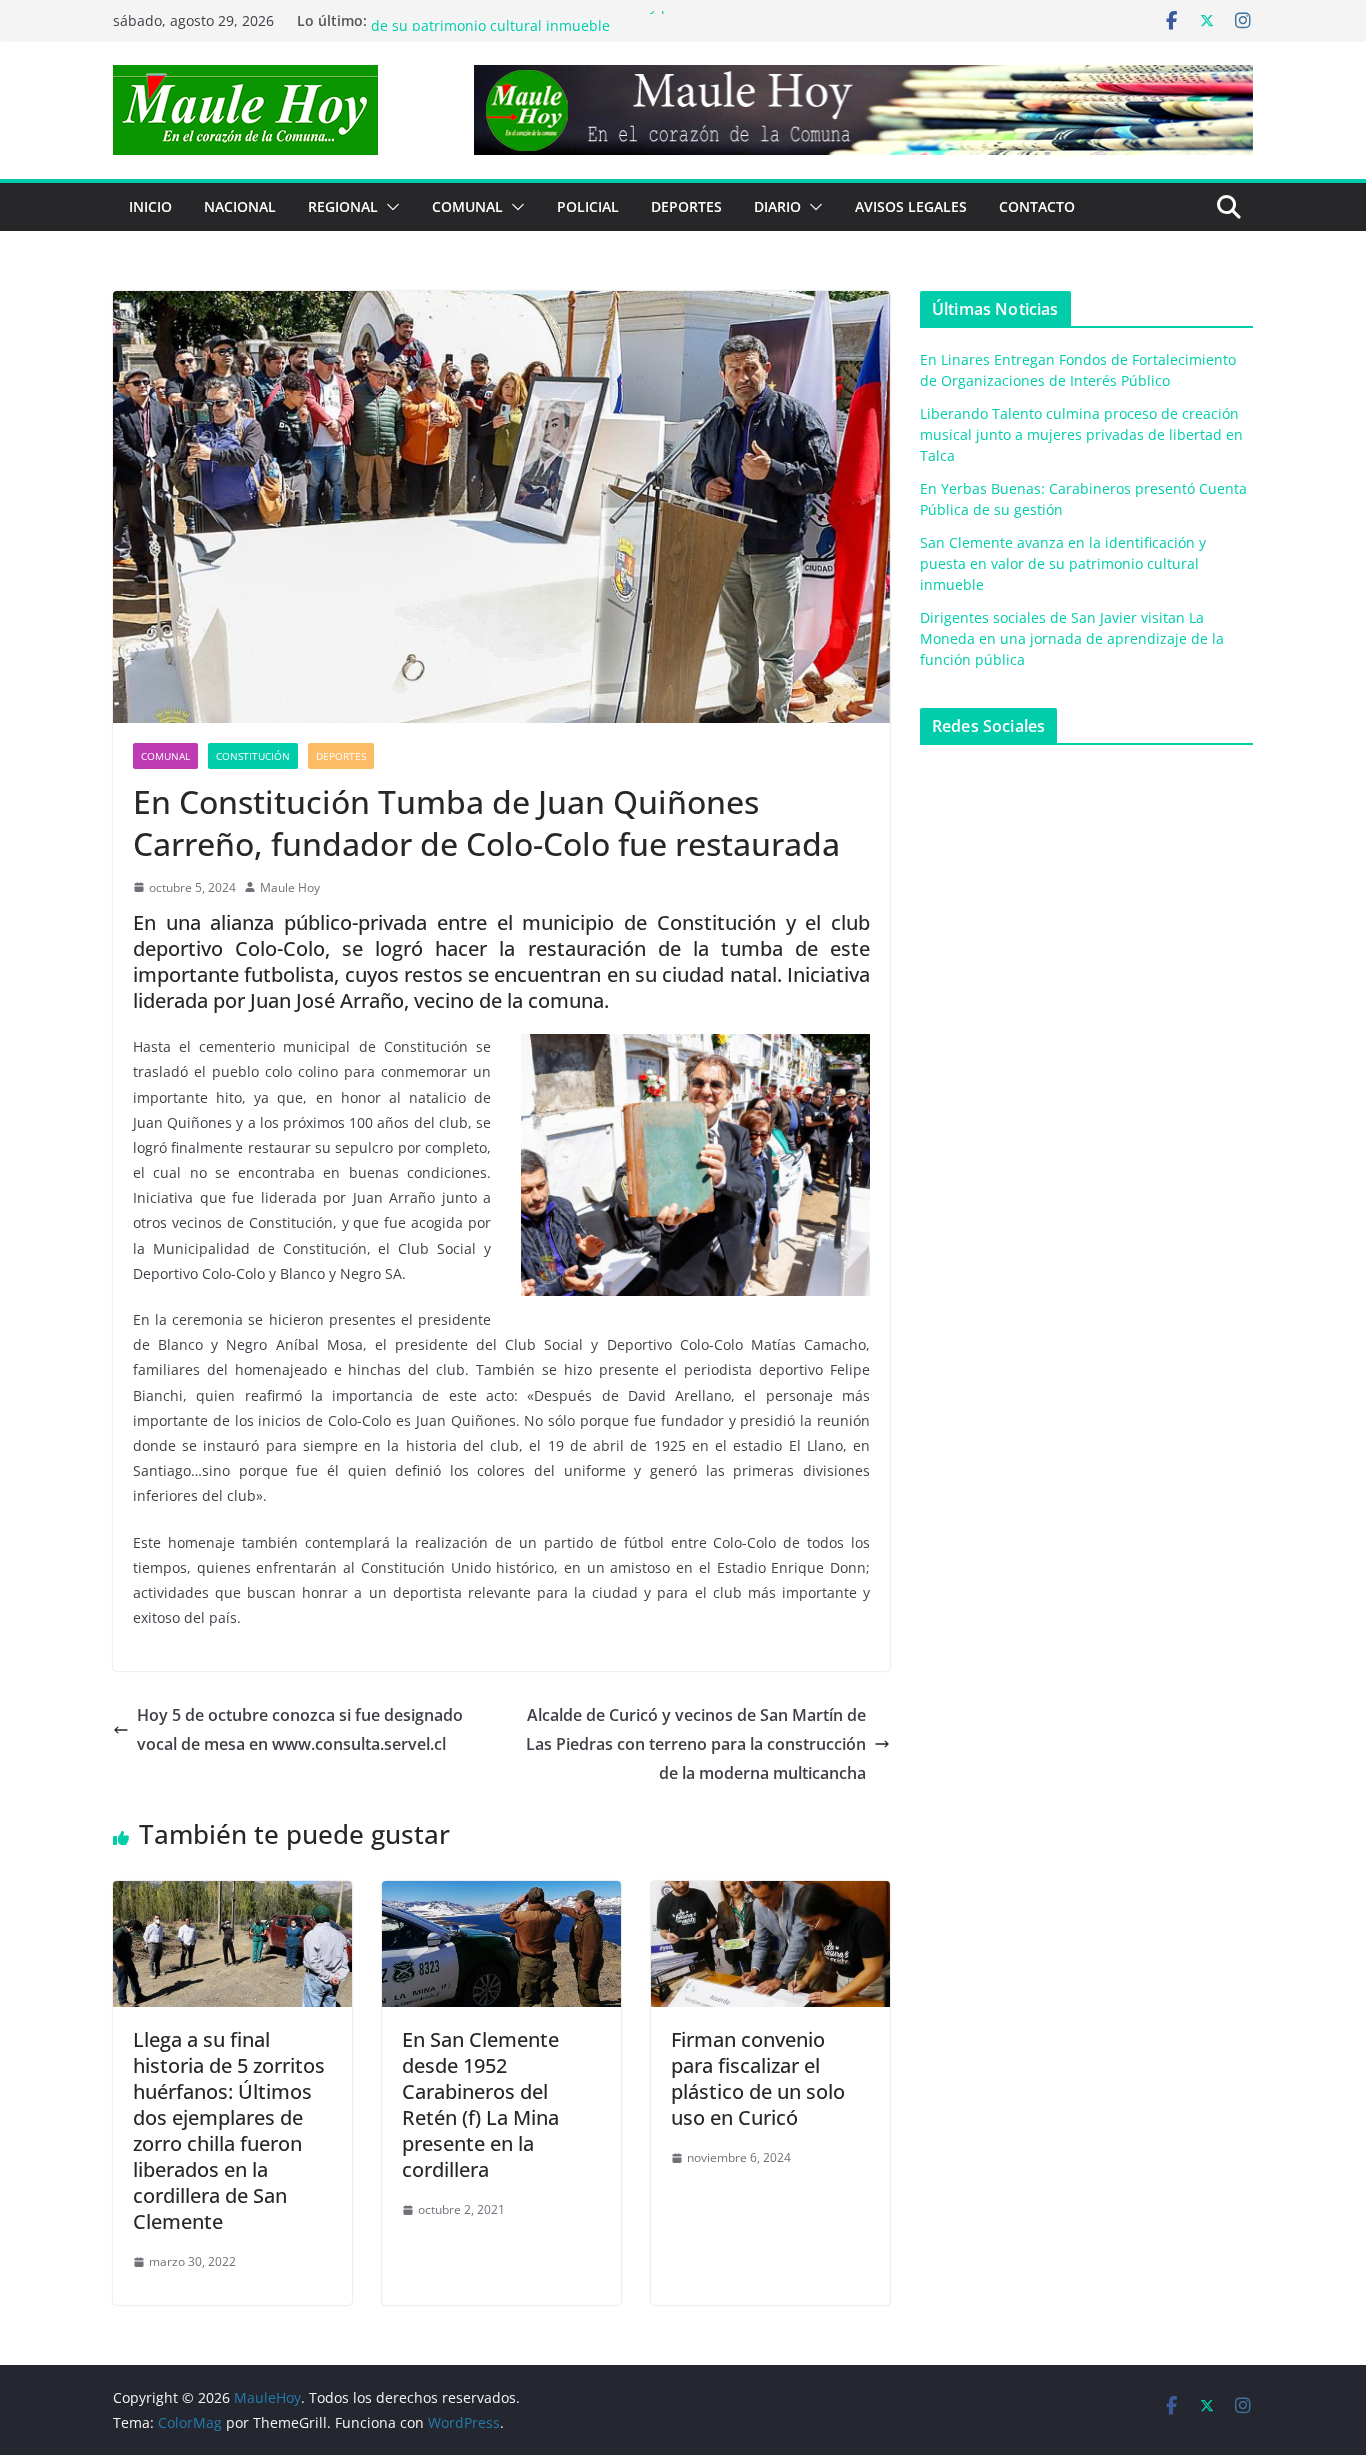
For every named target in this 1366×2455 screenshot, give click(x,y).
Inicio (150, 206)
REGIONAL (343, 206)
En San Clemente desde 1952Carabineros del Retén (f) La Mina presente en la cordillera (480, 2104)
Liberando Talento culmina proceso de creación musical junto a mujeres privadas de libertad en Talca (1081, 434)
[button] (389, 207)
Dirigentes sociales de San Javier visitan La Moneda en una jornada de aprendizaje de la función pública (1072, 638)
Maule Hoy (290, 887)
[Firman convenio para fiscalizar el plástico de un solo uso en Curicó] (770, 1895)
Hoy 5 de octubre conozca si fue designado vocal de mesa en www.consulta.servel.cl (300, 1729)
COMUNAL (467, 206)
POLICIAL (588, 206)
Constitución (253, 756)
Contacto (1037, 206)
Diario (777, 206)
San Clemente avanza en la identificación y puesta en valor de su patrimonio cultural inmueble (568, 30)
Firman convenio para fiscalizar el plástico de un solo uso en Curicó (758, 2078)
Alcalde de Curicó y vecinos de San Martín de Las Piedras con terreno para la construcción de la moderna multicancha (696, 1744)
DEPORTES (686, 206)
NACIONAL (240, 206)
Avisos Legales (911, 206)
